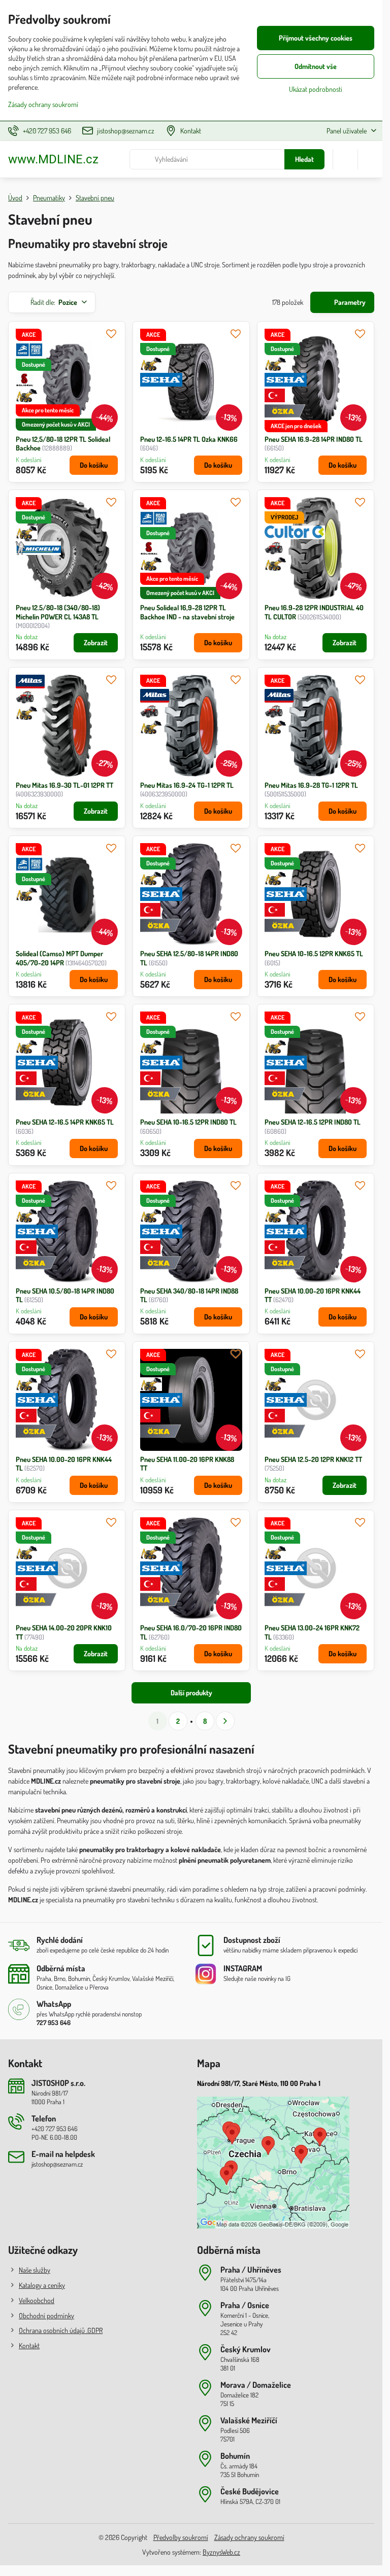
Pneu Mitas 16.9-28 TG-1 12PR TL (311, 785)
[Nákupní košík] (345, 159)
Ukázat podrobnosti (316, 89)
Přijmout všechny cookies (316, 38)
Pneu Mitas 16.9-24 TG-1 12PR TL (187, 785)
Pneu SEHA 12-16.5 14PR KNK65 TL (65, 1122)
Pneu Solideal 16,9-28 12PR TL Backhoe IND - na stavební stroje (187, 612)
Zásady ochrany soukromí (249, 2537)
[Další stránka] (225, 1721)
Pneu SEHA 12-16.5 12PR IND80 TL (313, 1122)
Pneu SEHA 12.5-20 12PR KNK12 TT (313, 1459)
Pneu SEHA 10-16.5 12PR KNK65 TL (314, 953)
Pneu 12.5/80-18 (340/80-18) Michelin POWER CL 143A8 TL (58, 612)
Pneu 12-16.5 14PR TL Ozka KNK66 (189, 439)
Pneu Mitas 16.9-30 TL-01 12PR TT (64, 785)
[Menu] (370, 159)
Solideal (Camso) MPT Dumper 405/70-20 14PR (59, 958)
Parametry (349, 302)
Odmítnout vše (316, 66)
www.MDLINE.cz (53, 159)
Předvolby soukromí (181, 2537)
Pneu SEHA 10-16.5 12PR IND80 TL (188, 1122)
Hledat (304, 159)
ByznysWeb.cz (221, 2552)
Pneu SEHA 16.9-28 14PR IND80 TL (314, 439)
